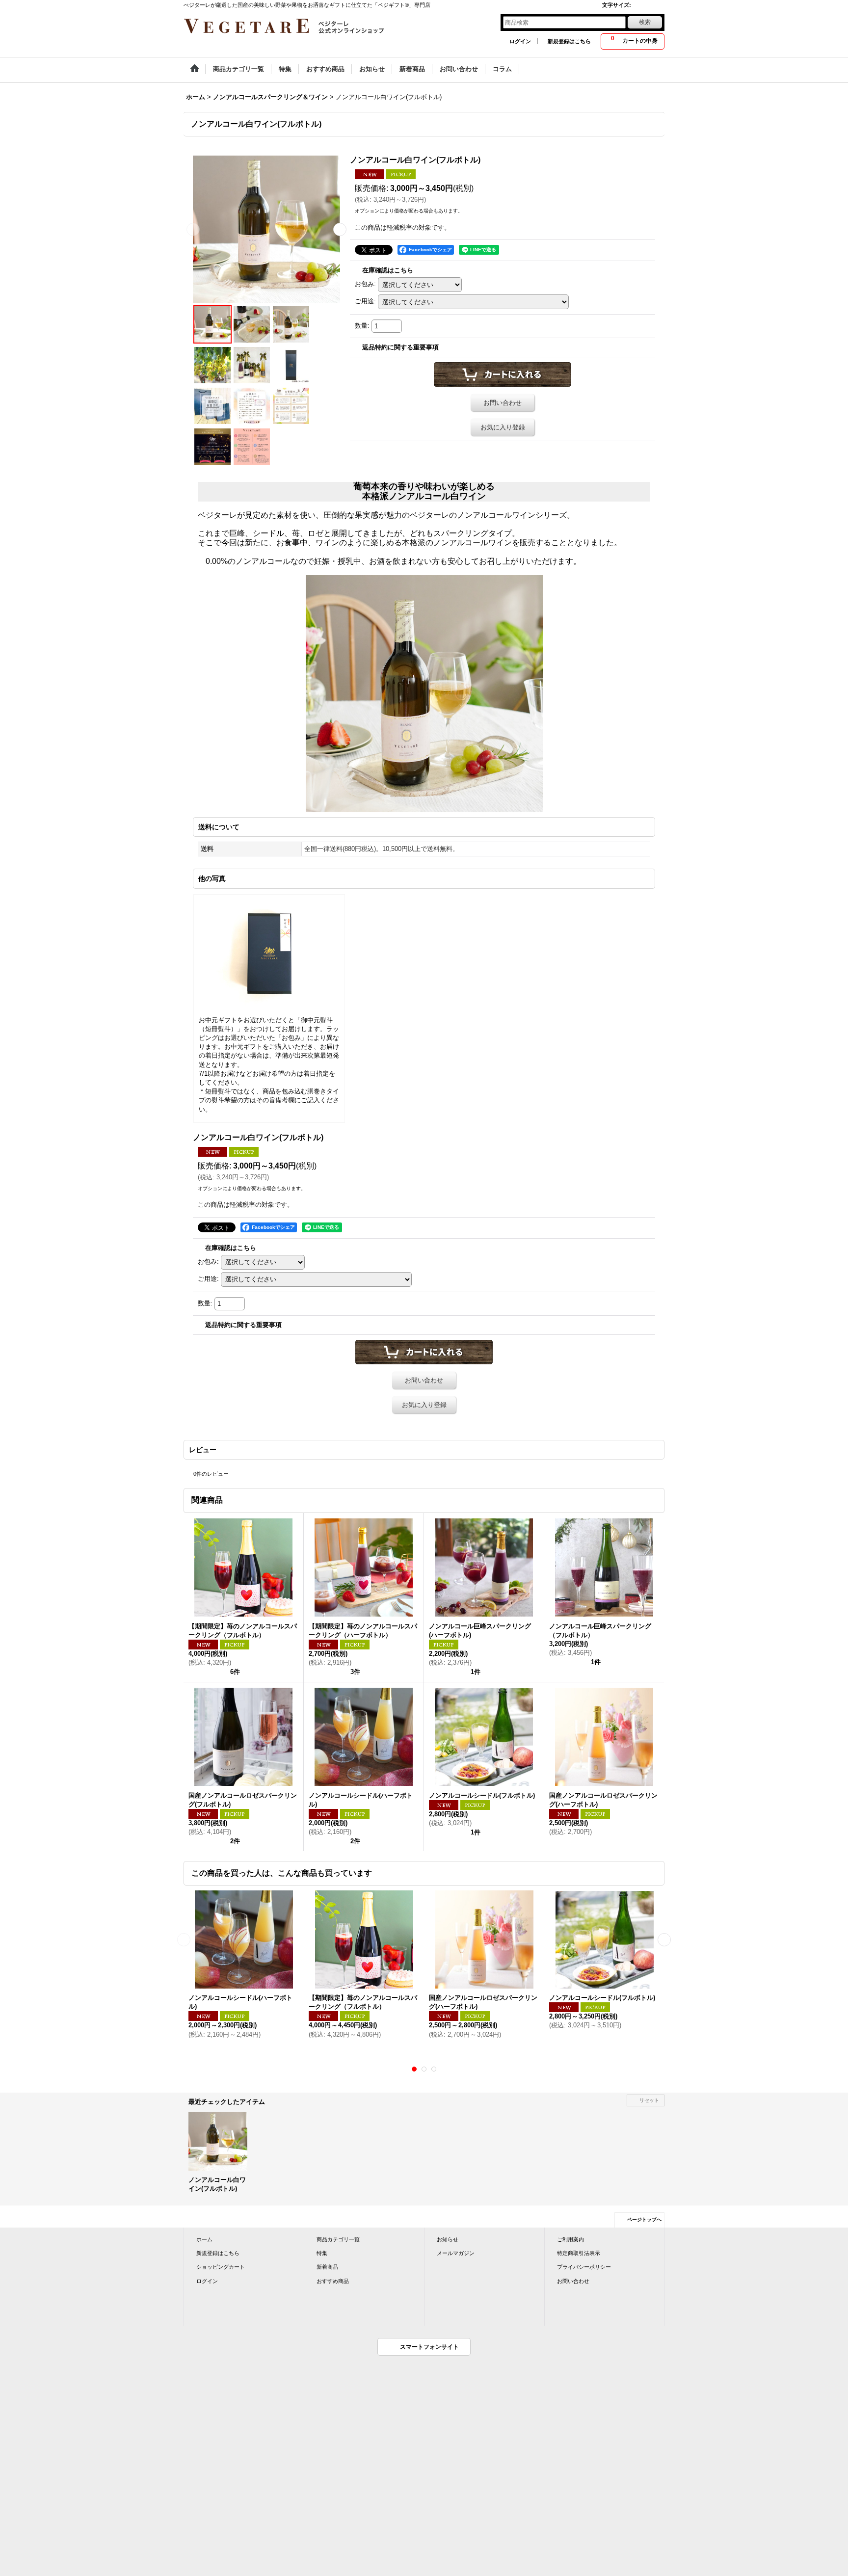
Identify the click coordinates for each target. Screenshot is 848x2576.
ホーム (204, 2239)
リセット (649, 2100)
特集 (322, 2253)
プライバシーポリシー (584, 2267)
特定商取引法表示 (579, 2253)
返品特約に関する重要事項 (400, 347)
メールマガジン (456, 2253)
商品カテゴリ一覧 (338, 2239)
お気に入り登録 (503, 427)
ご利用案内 (570, 2239)
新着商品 (327, 2267)
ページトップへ (644, 2219)
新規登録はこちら (569, 41)
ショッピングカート (221, 2267)
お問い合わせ (503, 403)
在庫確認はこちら (388, 270)
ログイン (520, 41)
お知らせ (448, 2239)
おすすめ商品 (333, 2281)
